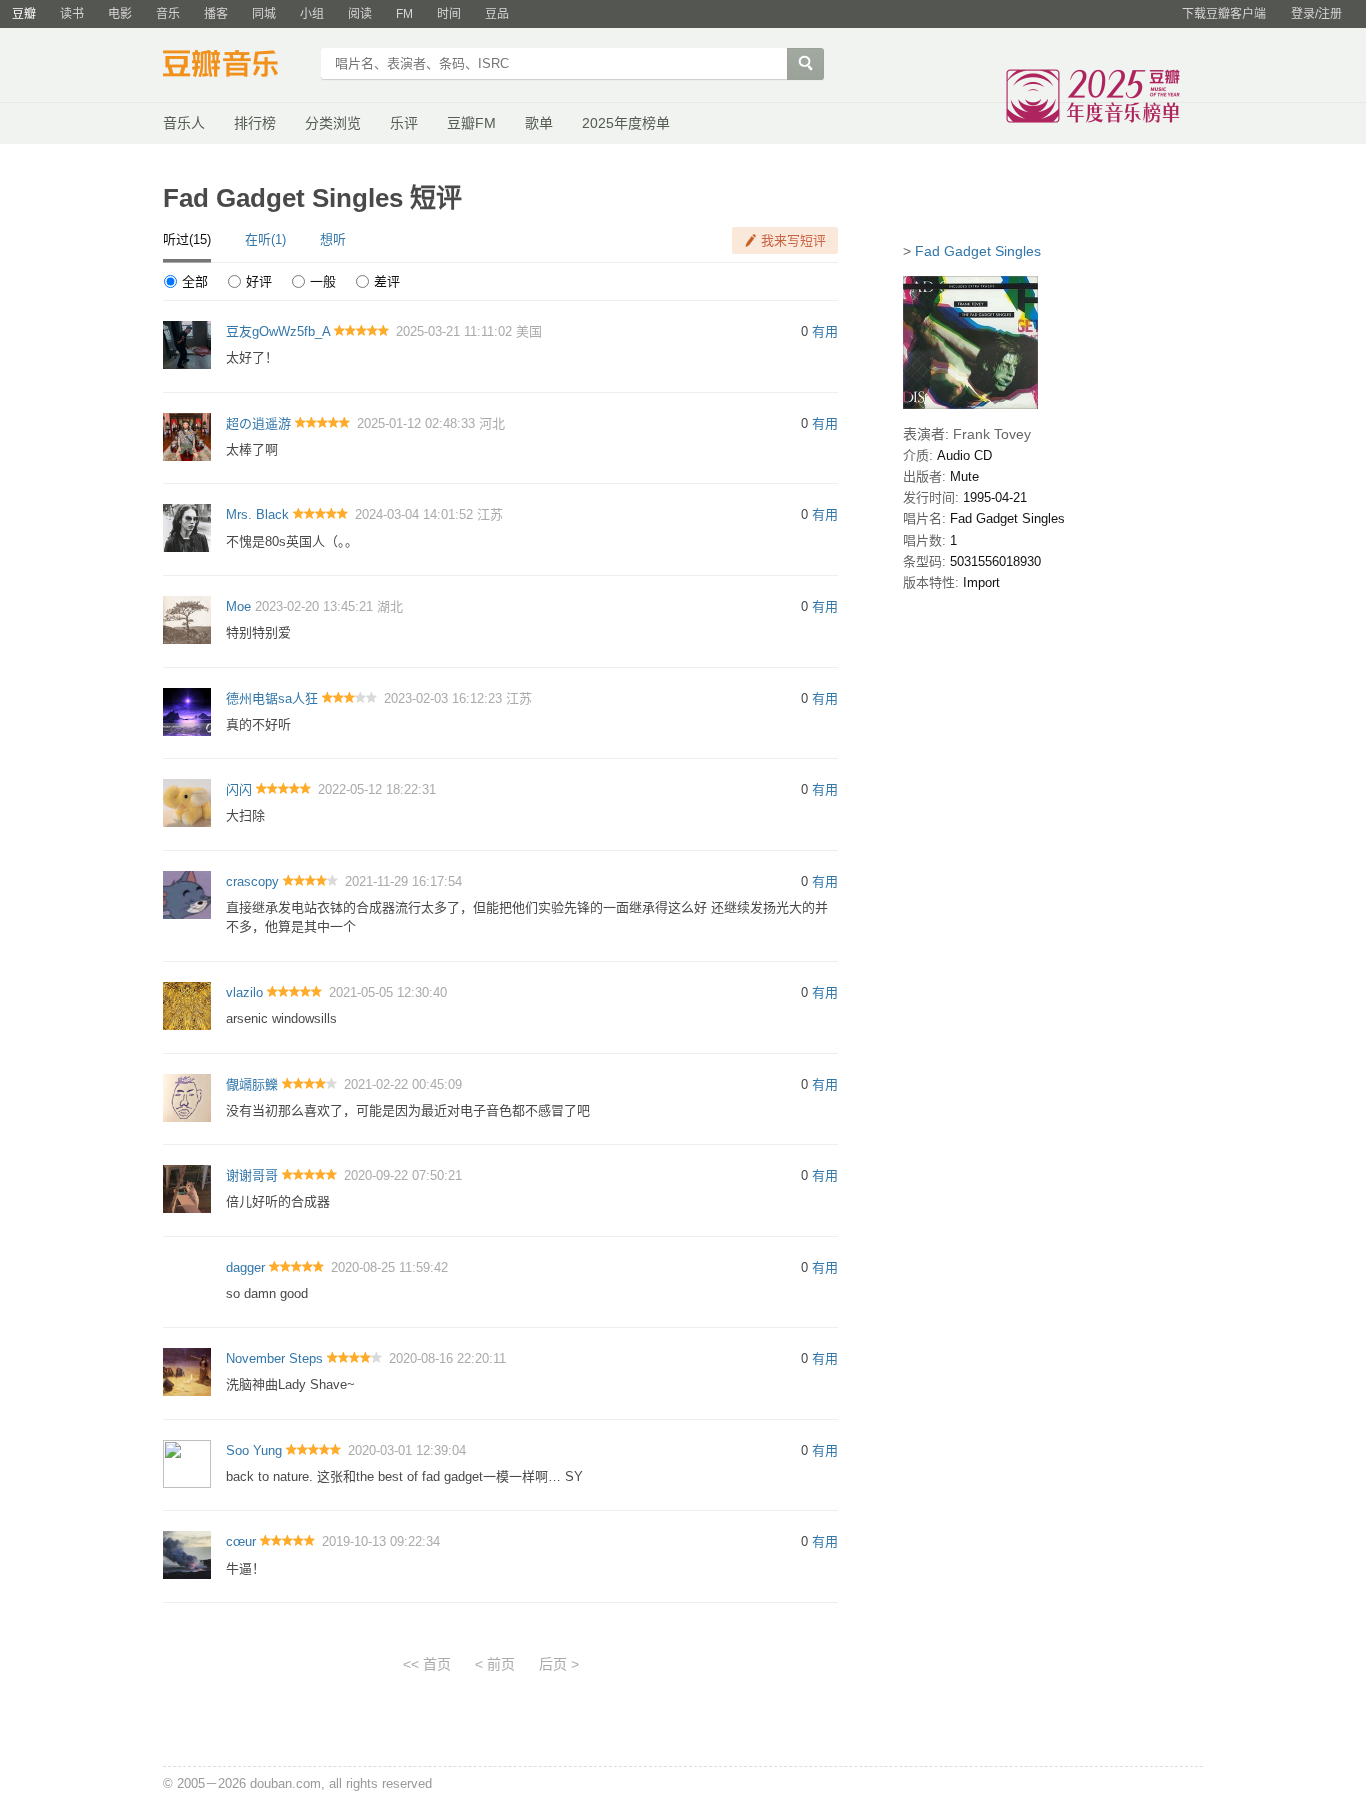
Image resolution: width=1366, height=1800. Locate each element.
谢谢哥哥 (252, 1175)
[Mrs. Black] (187, 527)
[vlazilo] (187, 1004)
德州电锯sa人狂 (272, 698)
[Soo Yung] (187, 1462)
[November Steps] (187, 1371)
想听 (333, 239)
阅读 (360, 14)
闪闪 (239, 789)
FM (404, 14)
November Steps (274, 1358)
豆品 (497, 14)
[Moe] (187, 618)
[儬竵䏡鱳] (187, 1096)
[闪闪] (187, 802)
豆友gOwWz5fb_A (278, 331)
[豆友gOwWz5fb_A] (187, 344)
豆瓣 (24, 14)
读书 (72, 14)
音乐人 (184, 123)
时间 (449, 14)
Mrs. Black (257, 514)
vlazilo (244, 992)
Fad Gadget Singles (978, 251)
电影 (120, 14)
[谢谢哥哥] (187, 1188)
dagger (245, 1267)
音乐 (168, 14)
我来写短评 (793, 240)
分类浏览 (333, 123)
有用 (825, 331)
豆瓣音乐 (235, 66)
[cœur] (187, 1554)
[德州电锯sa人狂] (187, 710)
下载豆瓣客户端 (1224, 14)
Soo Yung (254, 1450)
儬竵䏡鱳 (252, 1084)
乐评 (404, 123)
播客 (216, 14)
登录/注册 (1316, 14)
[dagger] (187, 1279)
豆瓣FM (471, 123)
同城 (264, 14)
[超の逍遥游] (187, 435)
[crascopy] (187, 893)
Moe (238, 606)
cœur (241, 1541)
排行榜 (255, 123)
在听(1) (265, 239)
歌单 (539, 123)
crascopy (252, 881)
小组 (312, 14)
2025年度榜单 (626, 123)
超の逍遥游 (258, 423)
